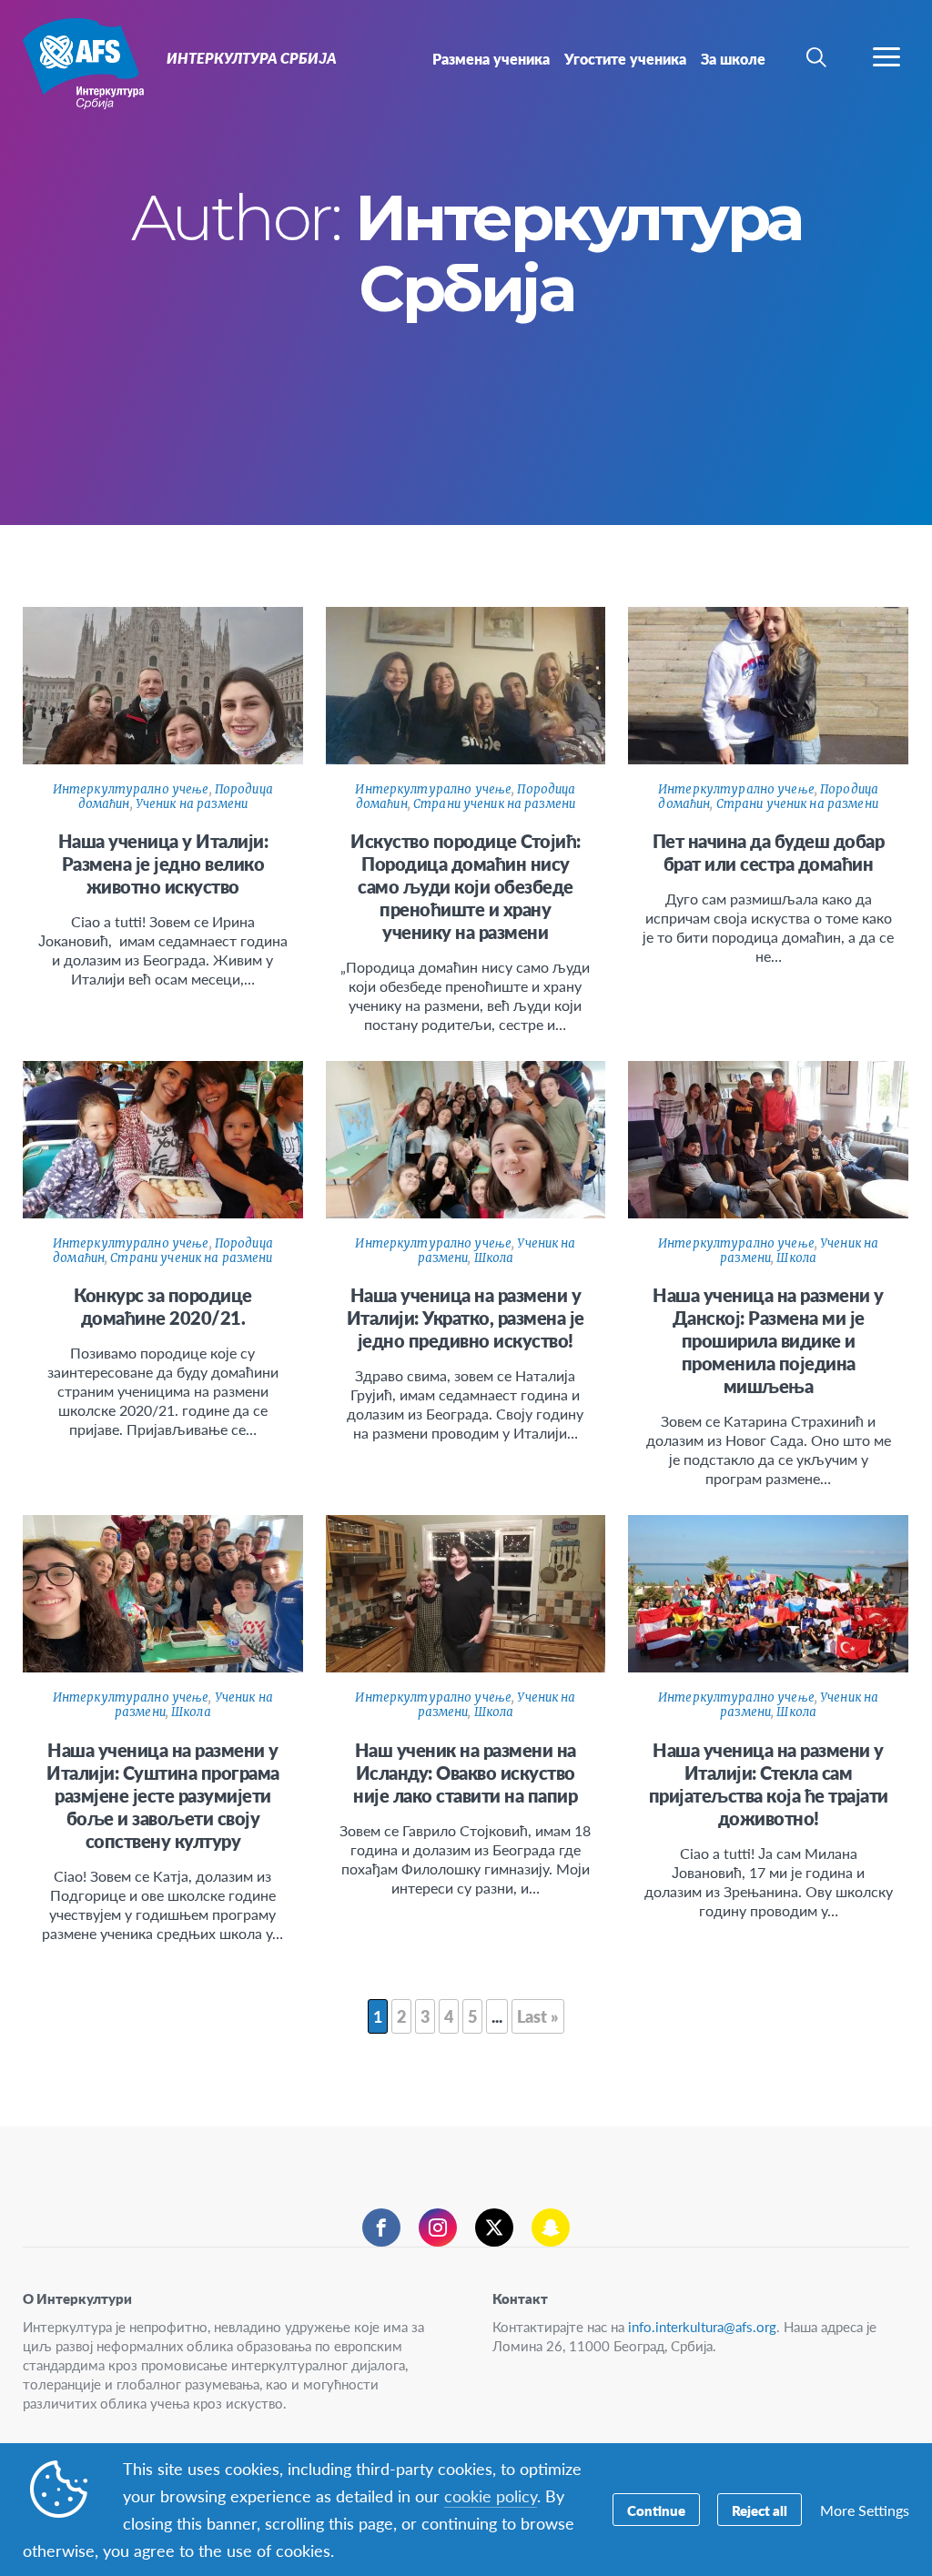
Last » (538, 2016)
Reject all (760, 2510)
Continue (656, 2510)
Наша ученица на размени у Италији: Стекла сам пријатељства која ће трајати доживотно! (769, 1784)
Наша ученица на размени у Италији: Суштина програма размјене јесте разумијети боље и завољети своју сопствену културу (163, 1795)
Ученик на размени (192, 804)
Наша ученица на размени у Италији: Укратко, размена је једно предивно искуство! (466, 1318)
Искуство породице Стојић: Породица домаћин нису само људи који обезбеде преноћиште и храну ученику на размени (466, 886)
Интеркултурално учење (131, 789)
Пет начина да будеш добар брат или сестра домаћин (769, 852)
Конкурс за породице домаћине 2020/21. (163, 1306)
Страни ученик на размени (494, 804)
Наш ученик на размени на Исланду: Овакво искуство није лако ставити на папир (465, 1773)
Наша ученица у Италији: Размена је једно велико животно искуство (163, 864)
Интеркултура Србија (80, 62)
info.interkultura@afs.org (702, 2326)
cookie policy (491, 2495)
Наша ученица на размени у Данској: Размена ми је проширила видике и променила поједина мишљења (768, 1340)
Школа (494, 1258)
